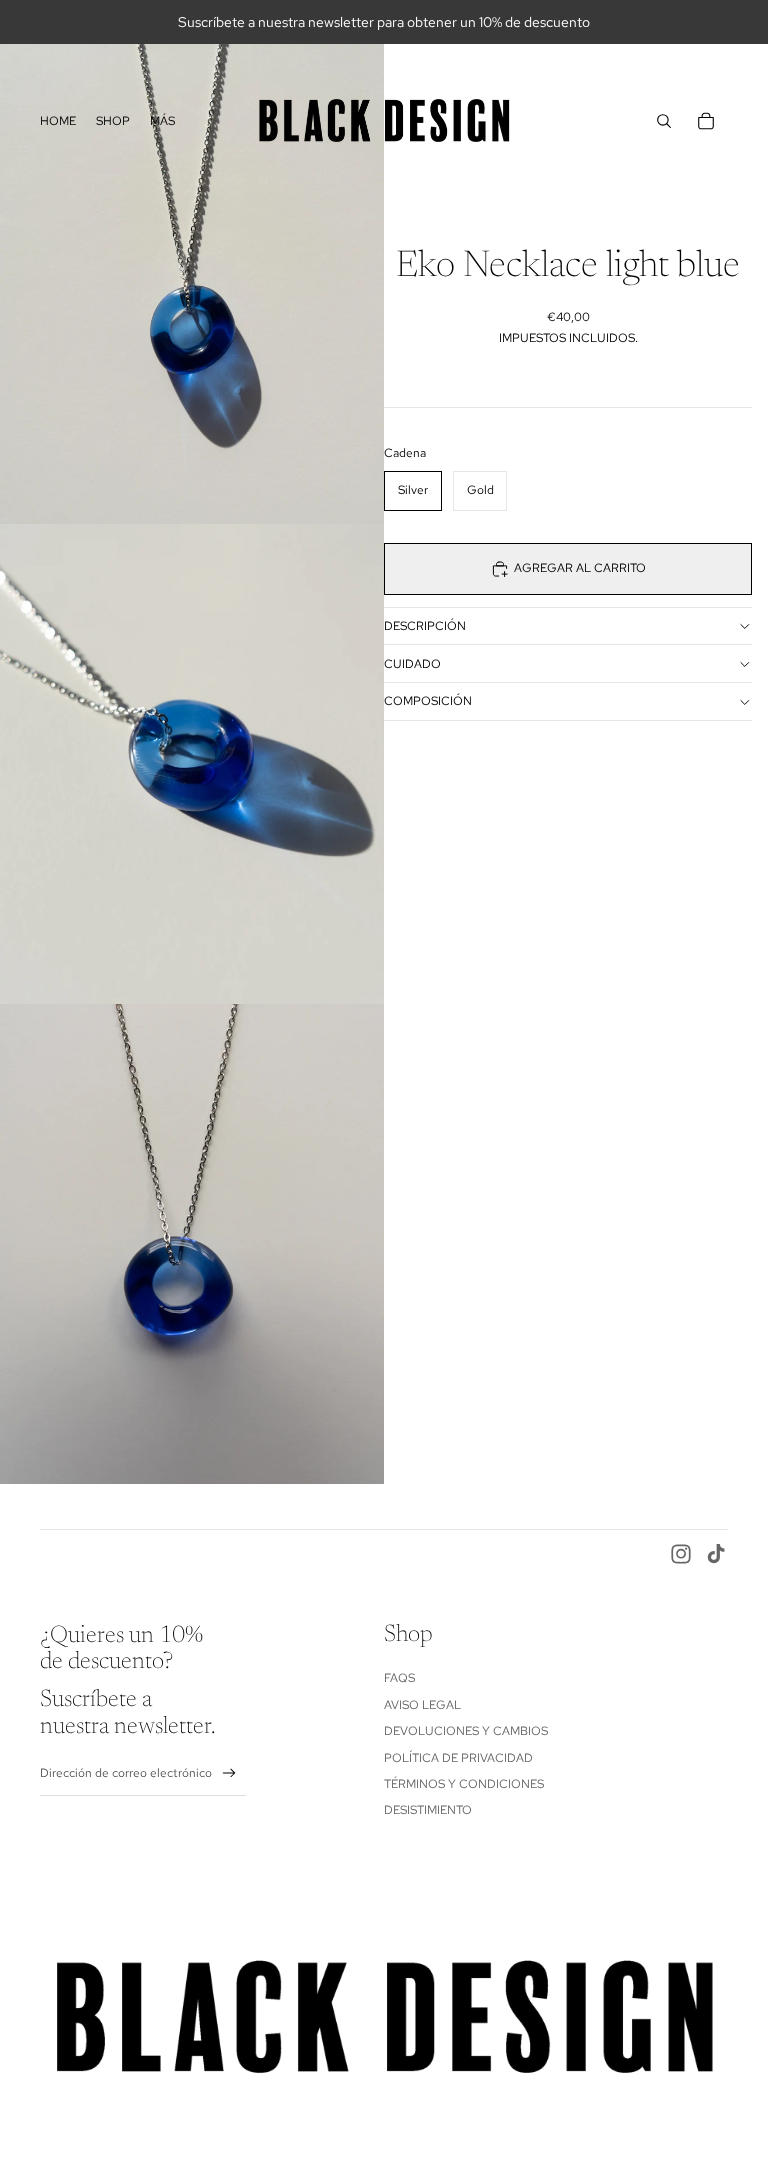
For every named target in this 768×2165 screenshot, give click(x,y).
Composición (428, 701)
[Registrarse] (229, 1773)
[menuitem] (58, 121)
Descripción (425, 626)
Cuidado (412, 664)
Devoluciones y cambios (466, 1731)
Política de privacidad (458, 1758)
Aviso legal (422, 1705)
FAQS (399, 1678)
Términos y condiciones (464, 1784)
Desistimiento (428, 1810)
